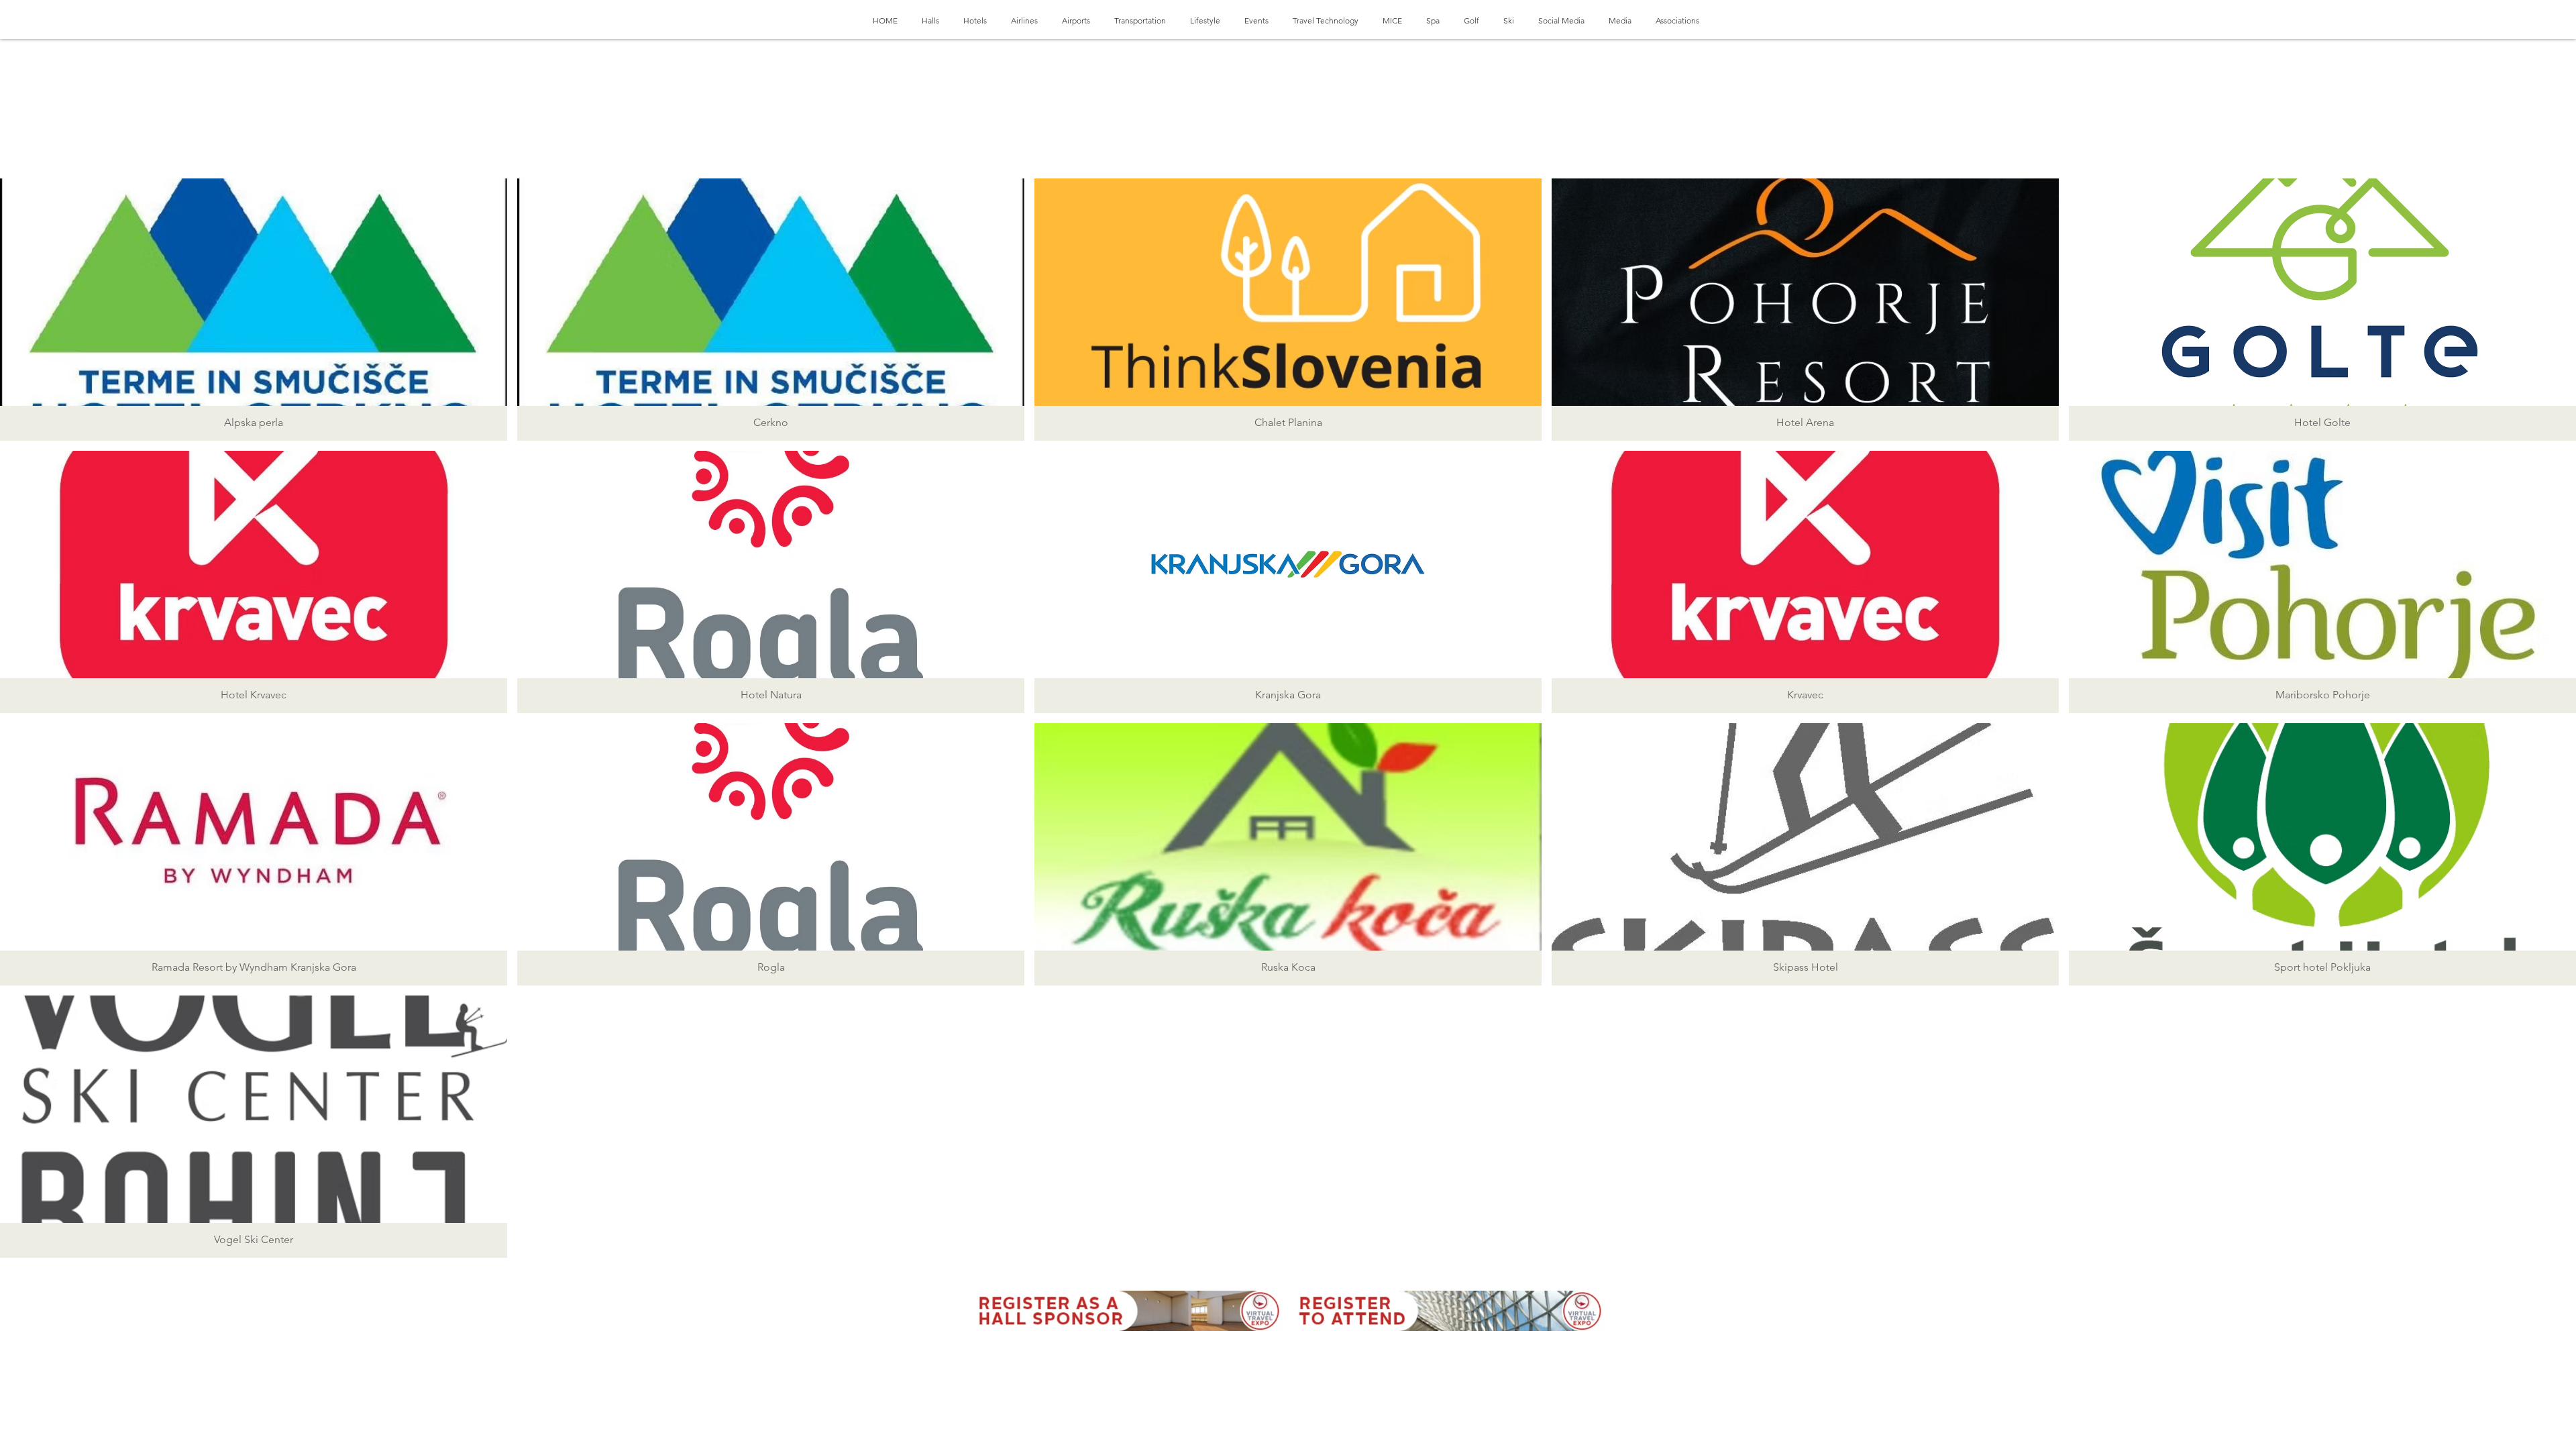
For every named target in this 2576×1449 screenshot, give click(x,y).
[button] (254, 310)
